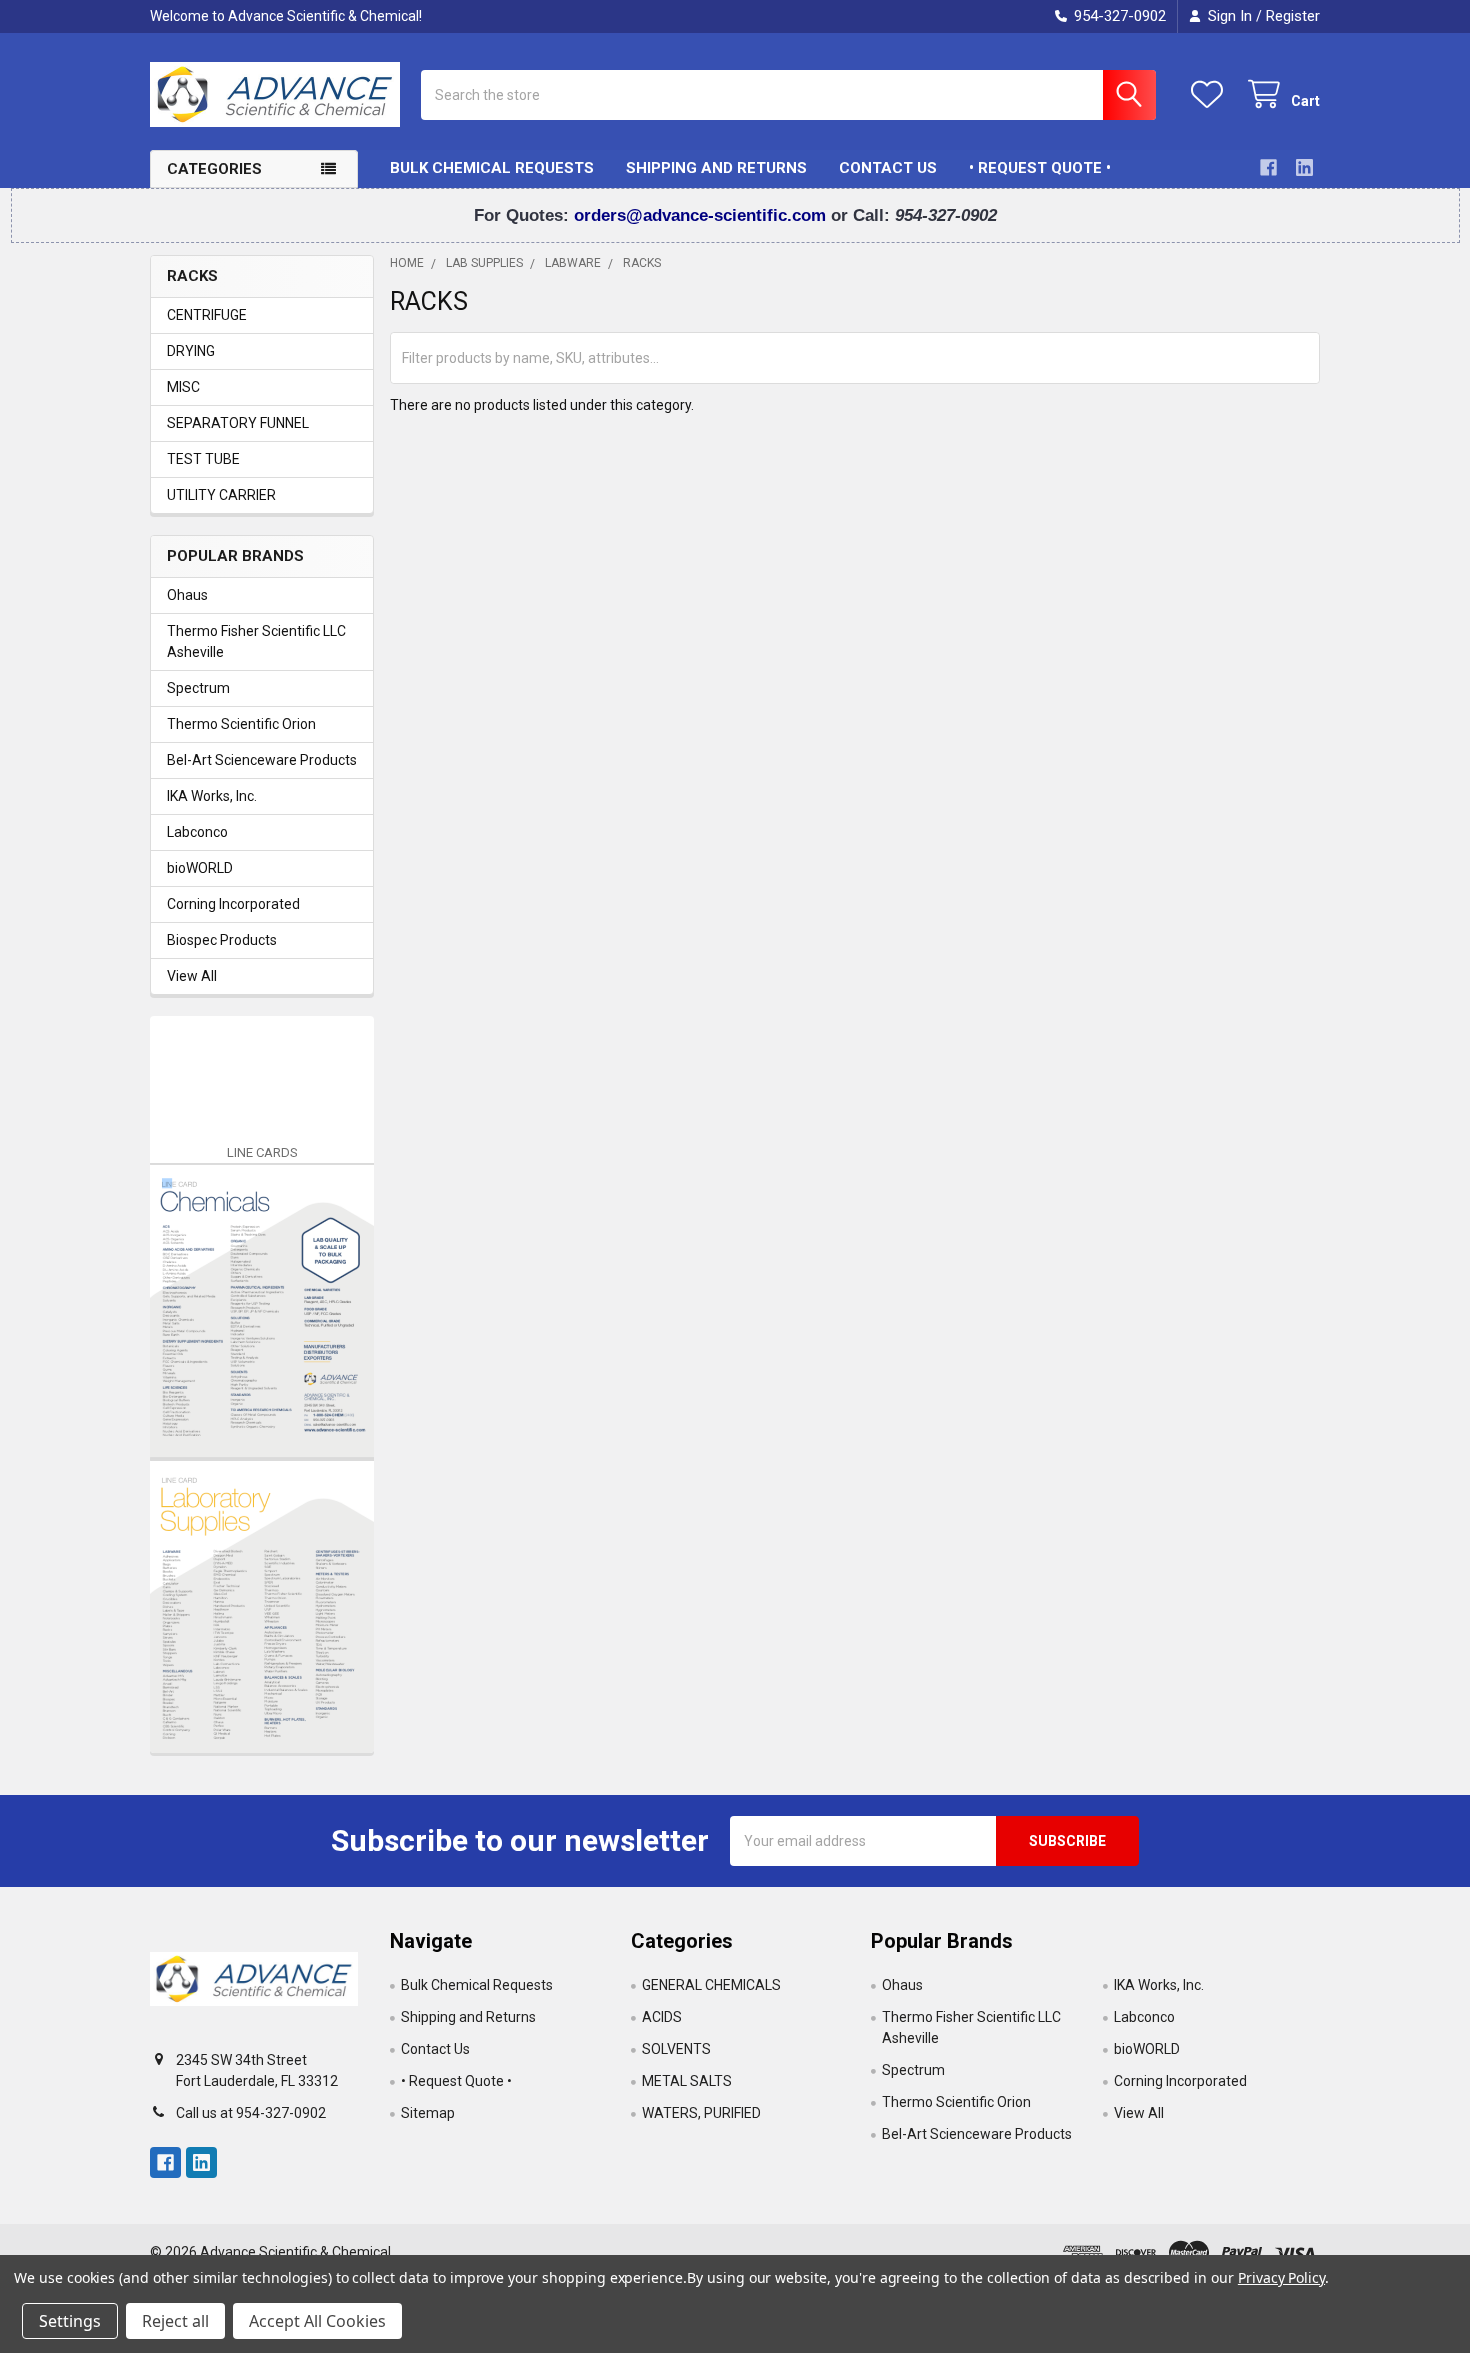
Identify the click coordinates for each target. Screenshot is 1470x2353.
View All (192, 976)
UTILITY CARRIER (221, 495)
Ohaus (187, 595)
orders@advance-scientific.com (702, 215)
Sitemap (428, 2113)
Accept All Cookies (317, 2321)
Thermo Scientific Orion (241, 724)
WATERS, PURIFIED (701, 2113)
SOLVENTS (676, 2049)
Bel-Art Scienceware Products (262, 760)
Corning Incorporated (233, 904)
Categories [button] (214, 169)
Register (1293, 16)
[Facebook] (1268, 167)
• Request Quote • (1040, 168)
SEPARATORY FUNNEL (238, 423)
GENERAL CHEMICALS (711, 1985)
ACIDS (662, 2017)
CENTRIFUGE (207, 315)
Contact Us (888, 168)
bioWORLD (200, 868)
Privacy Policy (1281, 2277)
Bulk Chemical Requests (492, 168)
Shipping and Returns (716, 168)
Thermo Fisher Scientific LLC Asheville (256, 641)
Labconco (197, 832)
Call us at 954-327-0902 (251, 2113)
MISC (183, 387)
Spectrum (198, 688)
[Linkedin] (1304, 167)
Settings (70, 2321)
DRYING (191, 351)
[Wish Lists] (1211, 94)
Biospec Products (222, 940)
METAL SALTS (687, 2081)
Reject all (175, 2321)
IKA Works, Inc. (212, 796)
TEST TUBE (203, 459)
